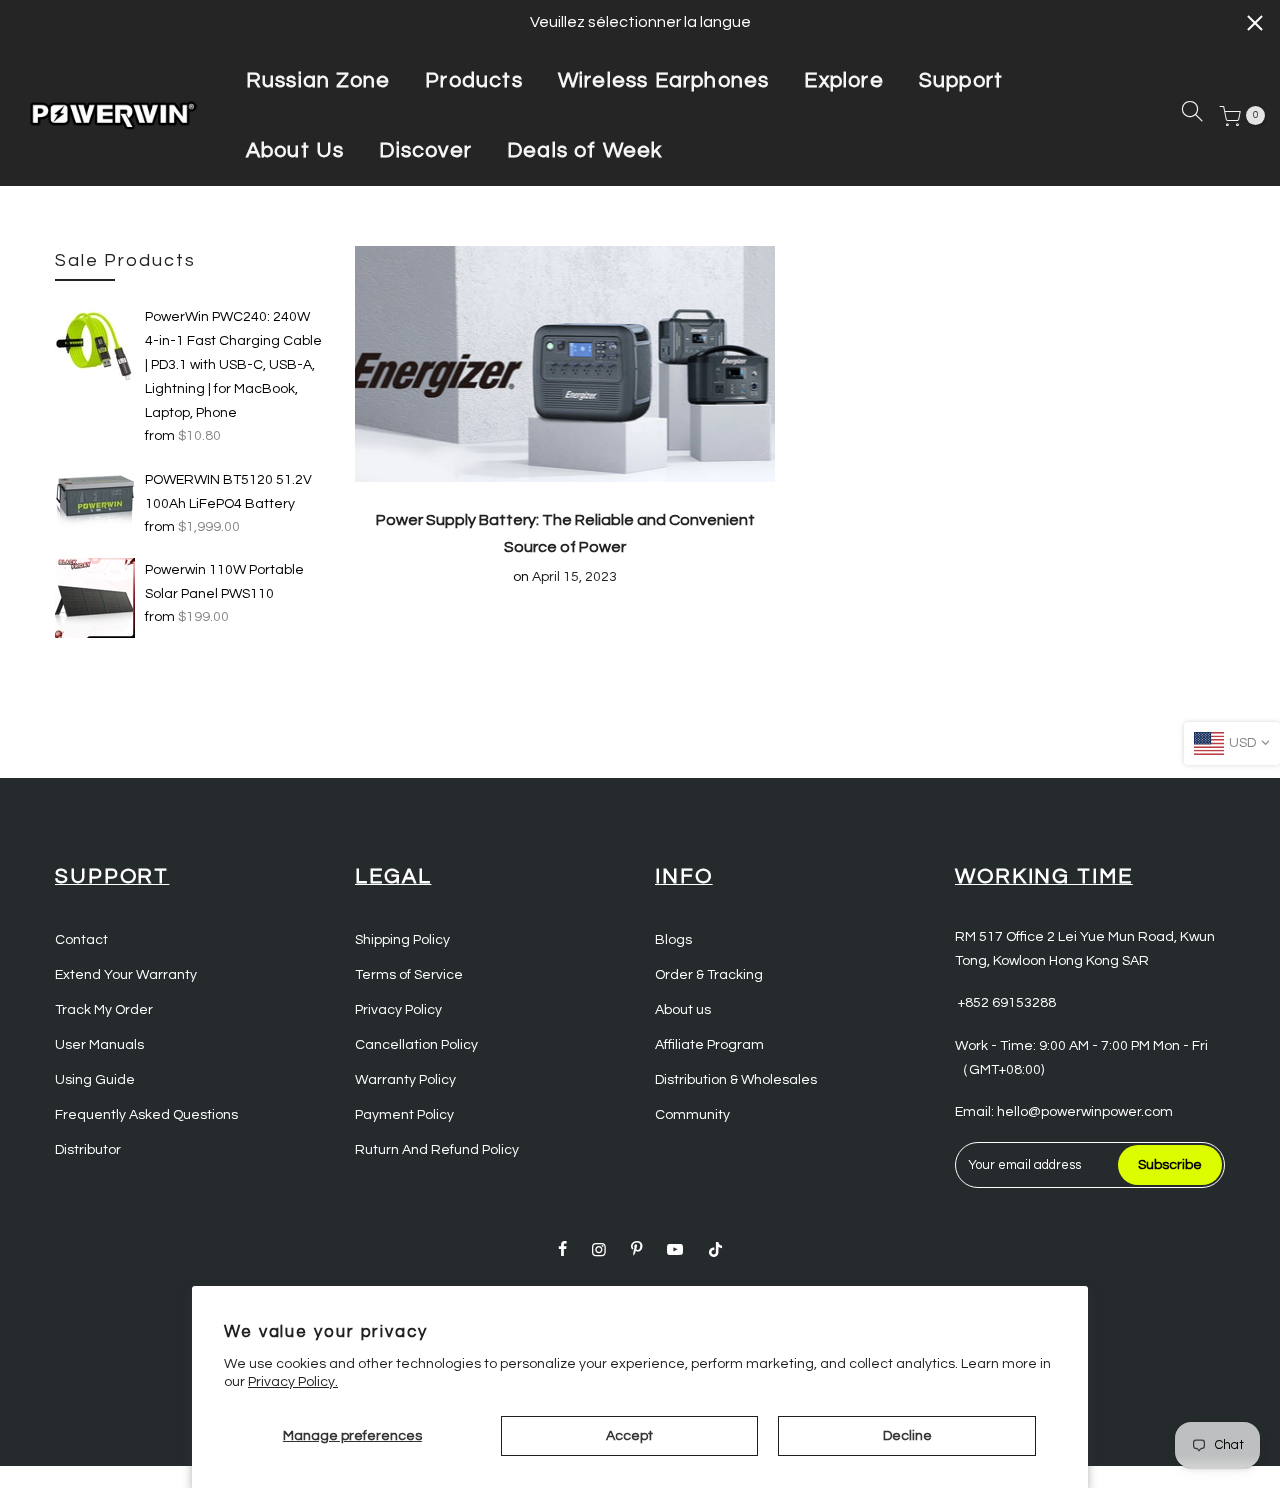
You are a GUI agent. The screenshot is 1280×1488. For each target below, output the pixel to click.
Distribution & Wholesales (736, 1080)
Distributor (88, 1150)
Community (692, 1115)
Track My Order (104, 1010)
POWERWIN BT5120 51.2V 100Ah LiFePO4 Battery (228, 492)
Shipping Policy (402, 940)
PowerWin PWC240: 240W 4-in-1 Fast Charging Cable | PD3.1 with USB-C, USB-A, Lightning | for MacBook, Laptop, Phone (233, 365)
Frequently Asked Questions (146, 1115)
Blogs (673, 940)
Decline (907, 1436)
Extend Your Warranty (126, 975)
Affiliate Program (709, 1045)
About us (683, 1010)
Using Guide (95, 1080)
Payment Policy (404, 1115)
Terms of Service (409, 975)
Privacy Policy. (293, 1382)
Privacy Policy (398, 1010)
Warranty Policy (405, 1080)
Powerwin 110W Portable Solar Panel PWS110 (224, 582)
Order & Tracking (709, 975)
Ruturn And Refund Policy (437, 1150)
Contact (81, 940)
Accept (629, 1436)
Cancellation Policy (416, 1045)
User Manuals (99, 1045)
